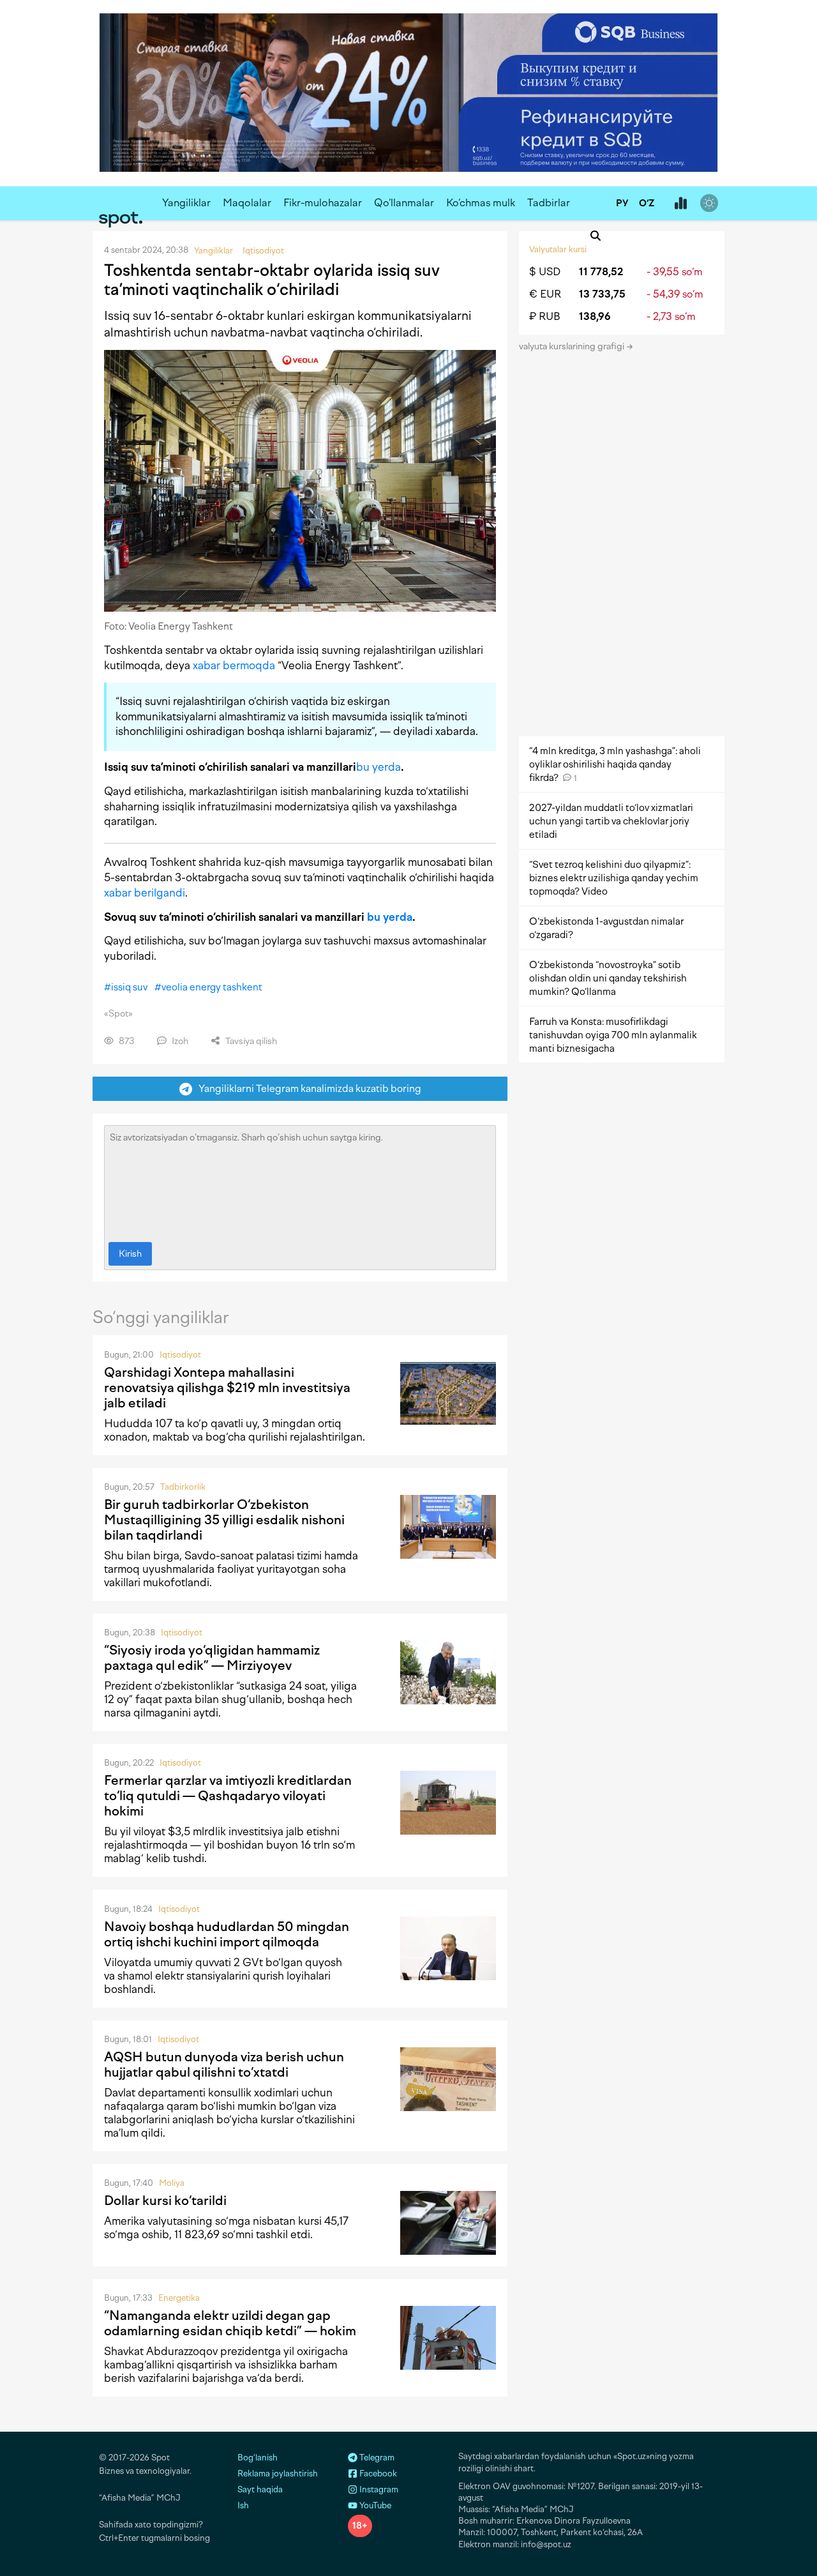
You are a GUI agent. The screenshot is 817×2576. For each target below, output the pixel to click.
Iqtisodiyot (180, 1355)
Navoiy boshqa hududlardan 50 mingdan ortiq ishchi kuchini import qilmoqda (227, 1934)
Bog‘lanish (258, 2458)
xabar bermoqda (234, 665)
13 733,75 (602, 294)
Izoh (179, 1041)
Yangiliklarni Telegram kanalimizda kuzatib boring (307, 1088)
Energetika (179, 2298)
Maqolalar (247, 203)
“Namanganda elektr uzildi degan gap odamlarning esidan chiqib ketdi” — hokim (230, 2323)
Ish (243, 2505)
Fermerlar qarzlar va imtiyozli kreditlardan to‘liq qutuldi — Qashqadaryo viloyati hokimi (228, 1796)
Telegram (376, 2458)
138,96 (595, 316)
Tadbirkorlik (183, 1487)
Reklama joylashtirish (278, 2474)
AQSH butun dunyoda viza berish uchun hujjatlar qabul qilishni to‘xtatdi (224, 2065)
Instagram (378, 2489)
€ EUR (545, 294)
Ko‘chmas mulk (481, 203)
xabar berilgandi (145, 893)
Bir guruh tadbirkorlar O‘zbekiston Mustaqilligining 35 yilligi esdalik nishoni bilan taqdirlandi (224, 1520)
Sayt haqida (260, 2489)
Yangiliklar (186, 203)
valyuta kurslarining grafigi (573, 346)
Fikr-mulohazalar (323, 203)
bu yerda (379, 767)
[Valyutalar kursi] (680, 204)
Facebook (377, 2474)
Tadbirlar (549, 203)
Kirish (130, 1254)
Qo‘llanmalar (404, 203)
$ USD (545, 272)
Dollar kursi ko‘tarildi (165, 2201)
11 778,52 (601, 272)
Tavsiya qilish (250, 1041)
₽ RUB (545, 316)
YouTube (374, 2505)
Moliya (172, 2183)
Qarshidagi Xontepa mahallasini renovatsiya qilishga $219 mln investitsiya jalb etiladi (227, 1388)
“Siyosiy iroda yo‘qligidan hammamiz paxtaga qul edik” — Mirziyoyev (212, 1658)
